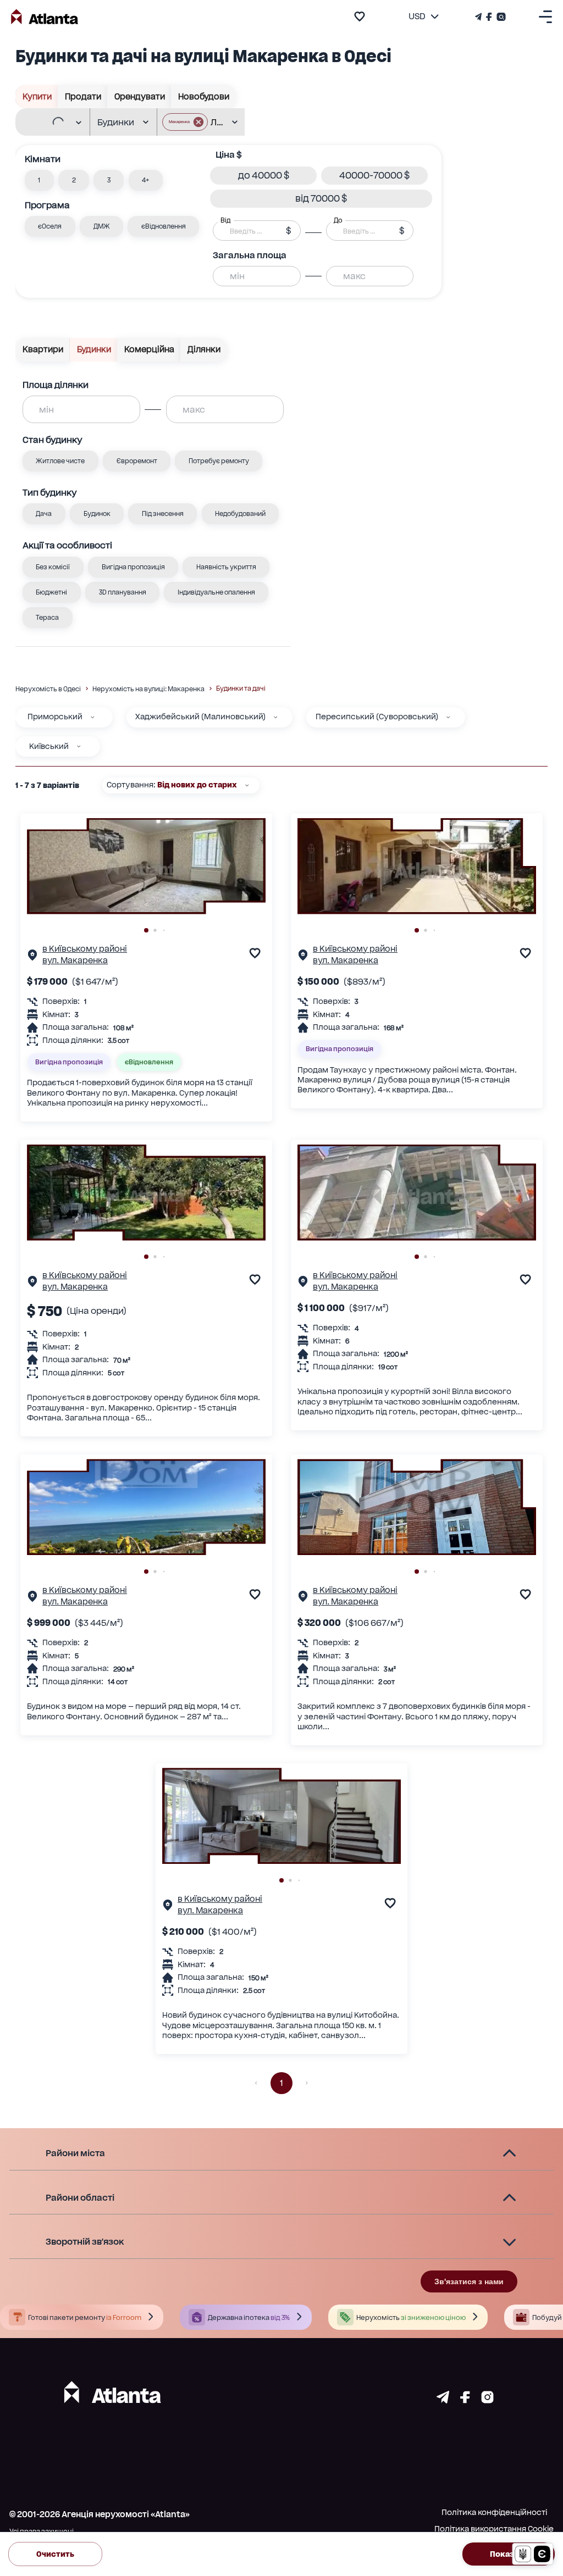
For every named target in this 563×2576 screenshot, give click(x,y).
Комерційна (149, 349)
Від (225, 220)
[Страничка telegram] (443, 2400)
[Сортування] (247, 785)
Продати (83, 97)
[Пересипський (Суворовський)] (448, 717)
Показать (509, 2554)
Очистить (55, 2554)
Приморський (55, 717)
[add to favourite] (360, 16)
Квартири (43, 349)
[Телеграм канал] (479, 17)
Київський (49, 746)
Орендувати (140, 97)
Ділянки (204, 349)
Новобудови (204, 97)
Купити (37, 97)
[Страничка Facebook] (489, 17)
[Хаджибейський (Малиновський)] (275, 717)
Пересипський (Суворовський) (377, 717)
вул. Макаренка (75, 961)
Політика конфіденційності (494, 2512)
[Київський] (79, 746)
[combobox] (48, 123)
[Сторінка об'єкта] (32, 957)
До (338, 220)
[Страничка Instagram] (500, 17)
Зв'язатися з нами (469, 2281)
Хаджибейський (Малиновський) (200, 717)
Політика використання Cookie (494, 2529)
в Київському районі (85, 949)
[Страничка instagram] (487, 2400)
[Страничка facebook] (465, 2400)
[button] (185, 122)
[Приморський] (92, 717)
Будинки (94, 349)
